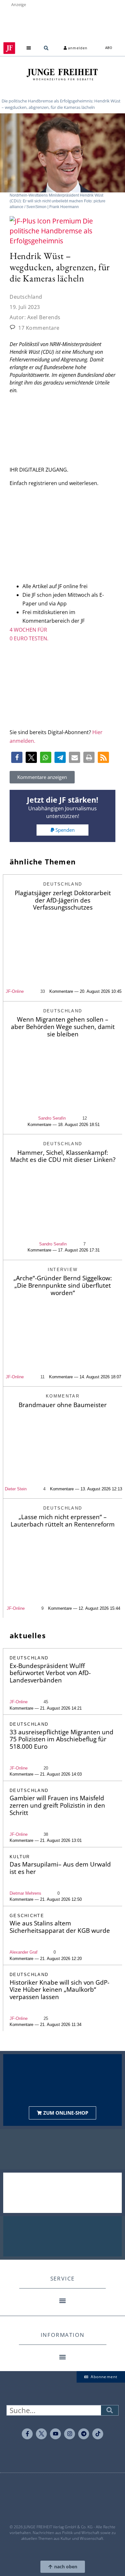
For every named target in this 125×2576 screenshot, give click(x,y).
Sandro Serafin (52, 1118)
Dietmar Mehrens (25, 1893)
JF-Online (15, 991)
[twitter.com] (41, 2434)
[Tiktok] (98, 2434)
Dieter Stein (16, 1489)
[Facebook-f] (27, 2434)
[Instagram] (70, 2434)
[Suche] (110, 2410)
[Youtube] (55, 2434)
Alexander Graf (24, 1952)
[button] (29, 48)
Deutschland (26, 297)
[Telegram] (84, 2434)
